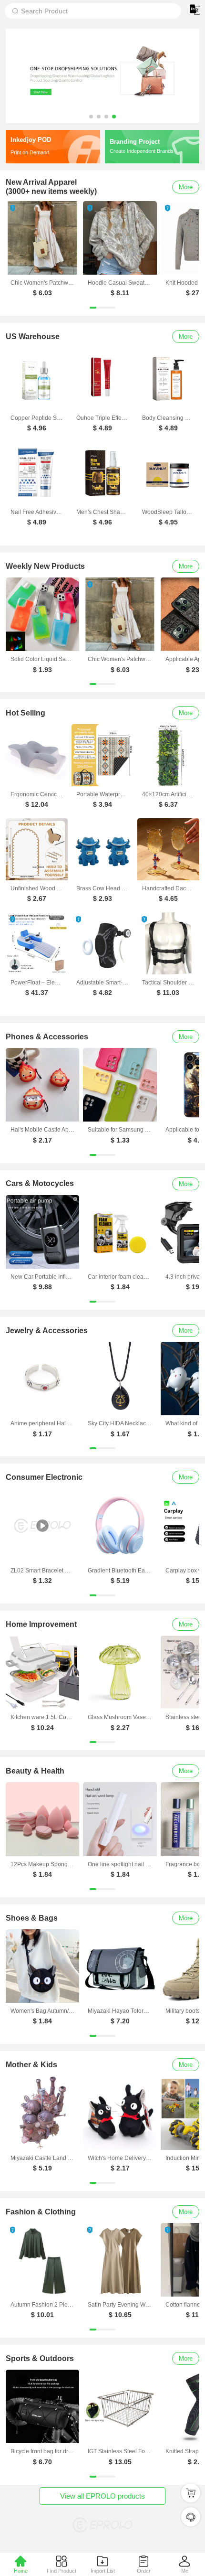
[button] (91, 117)
